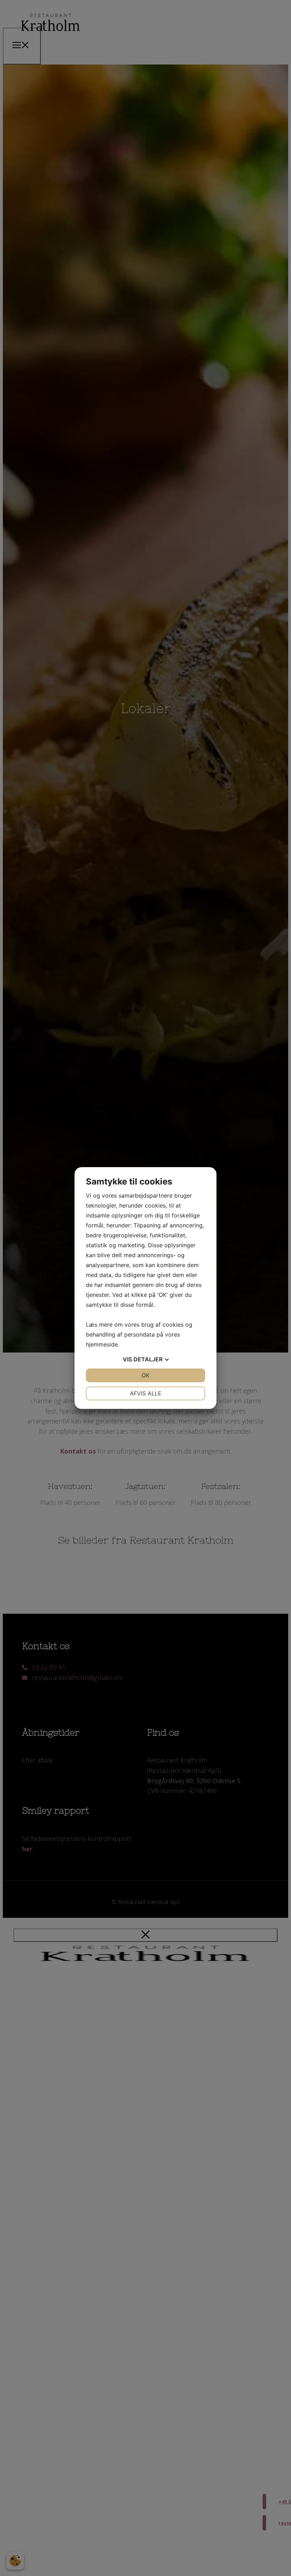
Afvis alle (146, 1393)
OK (145, 1375)
